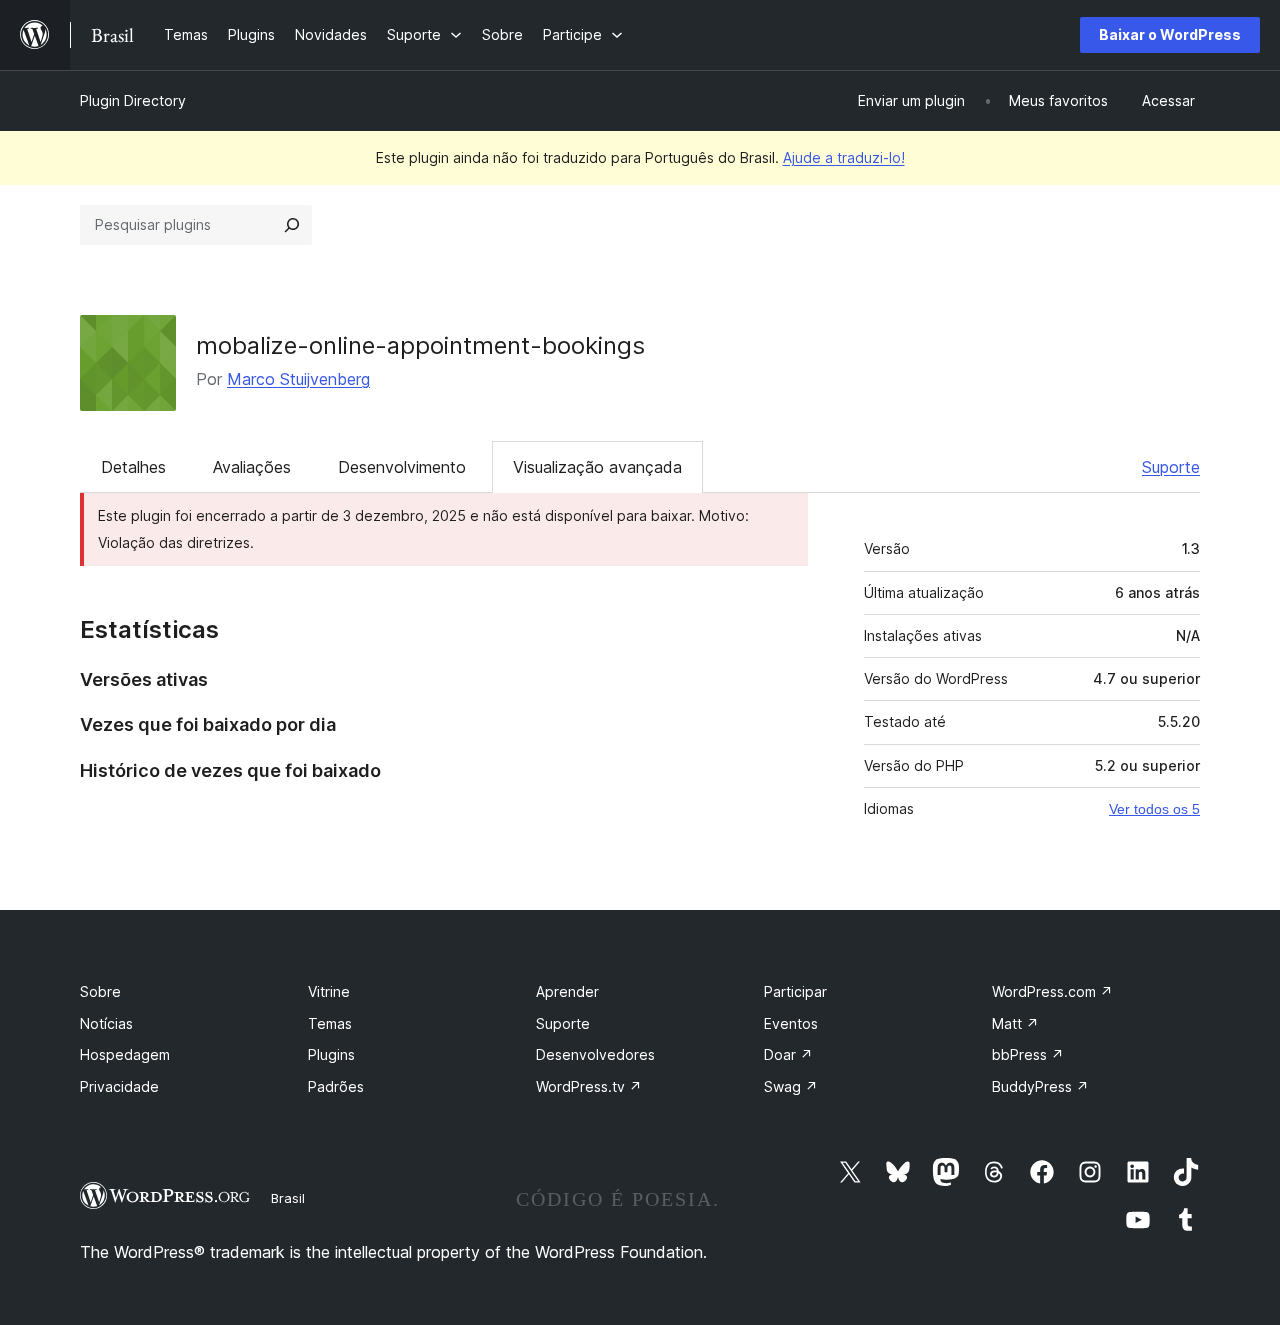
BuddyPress (1040, 1086)
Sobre (100, 991)
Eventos (791, 1023)
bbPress (1028, 1054)
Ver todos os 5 (1154, 809)
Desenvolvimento (402, 467)
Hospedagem (125, 1054)
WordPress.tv (589, 1086)
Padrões (336, 1086)
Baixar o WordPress (1170, 34)
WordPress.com (1052, 991)
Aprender (567, 991)
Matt (1015, 1023)
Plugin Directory (133, 100)
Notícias (106, 1023)
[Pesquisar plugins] (292, 225)
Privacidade (119, 1086)
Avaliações (252, 467)
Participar (795, 991)
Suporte (1171, 467)
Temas (330, 1023)
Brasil (288, 1198)
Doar (788, 1054)
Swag (791, 1086)
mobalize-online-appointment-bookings (420, 345)
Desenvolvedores (595, 1054)
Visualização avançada (597, 467)
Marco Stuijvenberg (298, 379)
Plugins (331, 1054)
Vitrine (329, 991)
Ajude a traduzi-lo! (844, 157)
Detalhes (133, 467)
